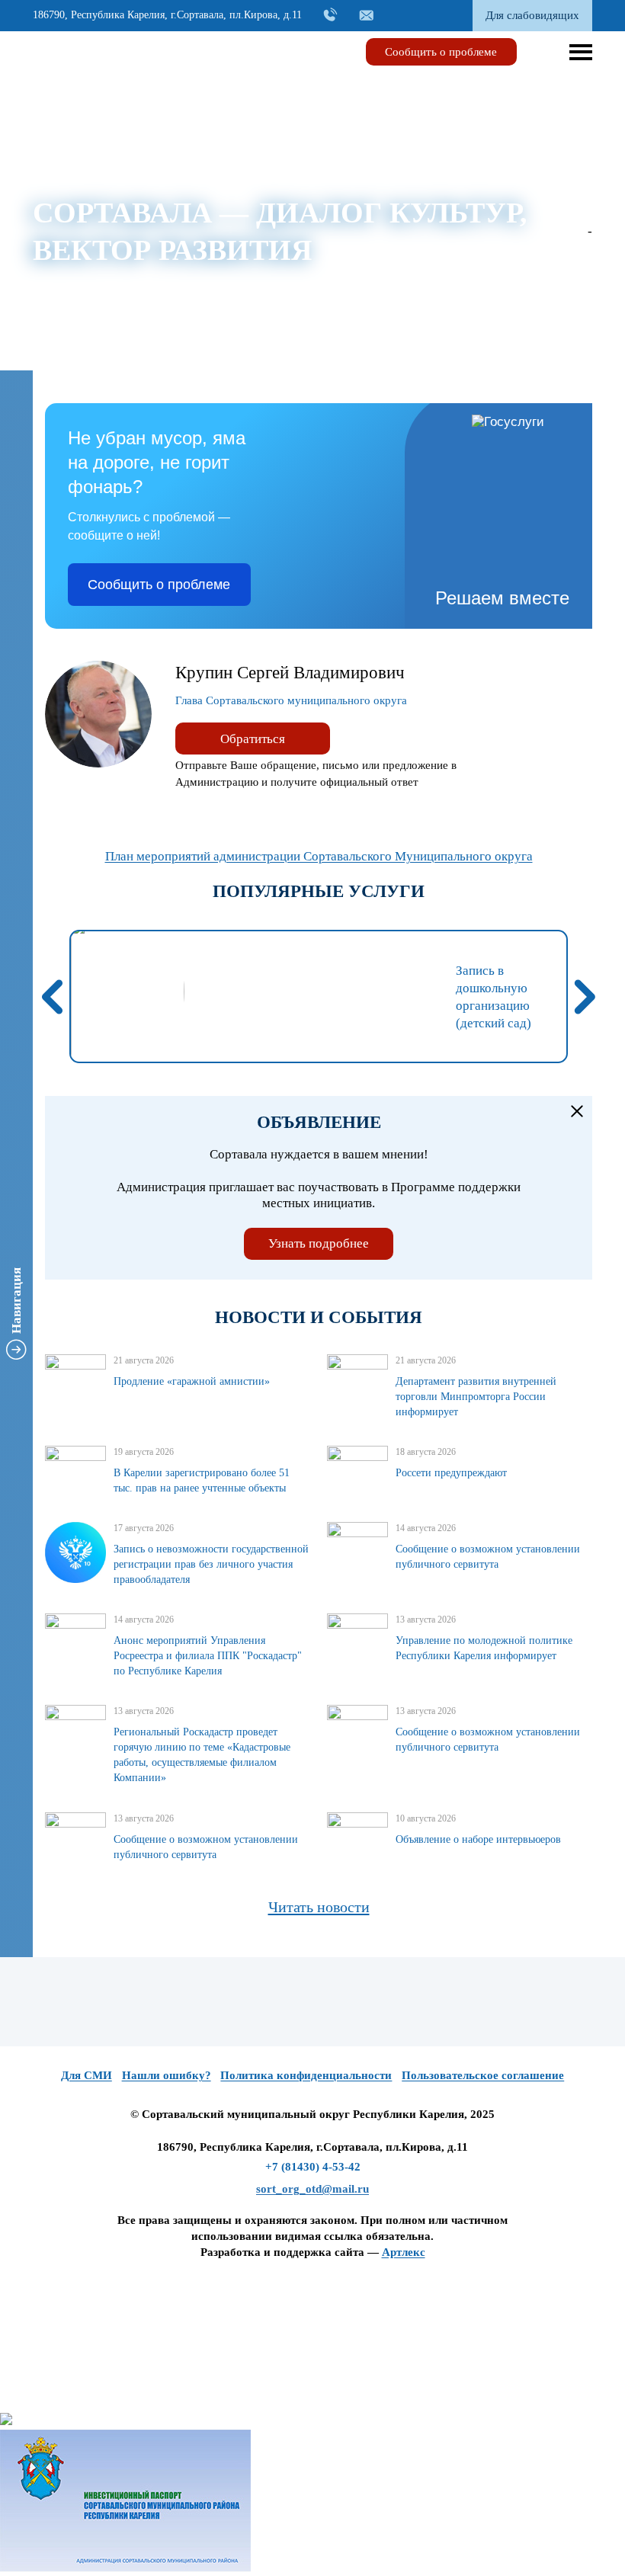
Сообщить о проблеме (441, 52)
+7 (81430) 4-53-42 (313, 2167)
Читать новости (319, 1907)
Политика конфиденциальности (306, 2075)
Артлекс (404, 2252)
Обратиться (253, 739)
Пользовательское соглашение (483, 2075)
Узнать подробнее (319, 1243)
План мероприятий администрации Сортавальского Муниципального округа (319, 856)
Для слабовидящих (532, 15)
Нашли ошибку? (167, 2075)
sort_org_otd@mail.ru (312, 2189)
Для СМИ (87, 2075)
